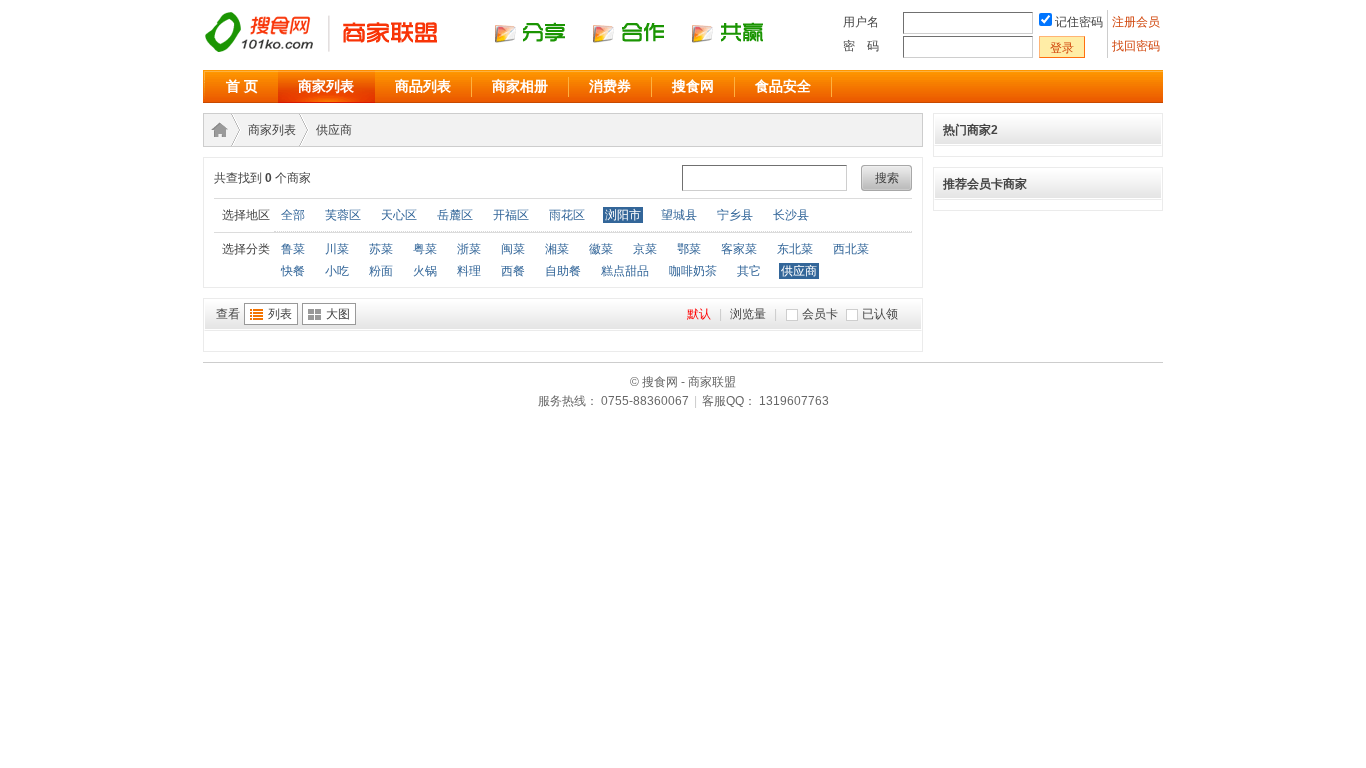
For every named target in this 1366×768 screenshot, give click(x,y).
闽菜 (513, 249)
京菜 (645, 249)
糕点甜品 (625, 271)
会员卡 (820, 314)
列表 (280, 314)
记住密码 (1079, 22)
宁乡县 (735, 215)
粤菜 (425, 249)
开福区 (511, 215)
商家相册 (520, 86)
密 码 (861, 46)
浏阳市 (623, 215)
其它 (749, 271)
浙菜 (469, 249)
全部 (293, 215)
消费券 (610, 86)
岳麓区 (455, 215)
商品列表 (423, 86)
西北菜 (851, 249)
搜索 (887, 178)
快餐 (293, 271)
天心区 (399, 215)
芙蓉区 (343, 215)
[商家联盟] (503, 51)
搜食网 (693, 86)
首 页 (242, 86)
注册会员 (1137, 22)
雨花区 (567, 215)
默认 (699, 314)
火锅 (425, 271)
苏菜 (381, 249)
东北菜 (795, 249)
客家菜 (739, 249)
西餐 (513, 271)
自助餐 (563, 271)
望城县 (679, 215)
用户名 (861, 22)
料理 (469, 271)
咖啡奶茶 (693, 271)
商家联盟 (216, 130)
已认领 (880, 314)
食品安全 (783, 86)
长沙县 (791, 215)
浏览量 (748, 314)
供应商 (334, 130)
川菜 (337, 249)
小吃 (337, 271)
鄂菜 (689, 249)
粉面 (381, 271)
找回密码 (1136, 46)
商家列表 (326, 86)
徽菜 (601, 249)
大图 (338, 314)
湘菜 (557, 249)
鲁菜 (293, 249)
